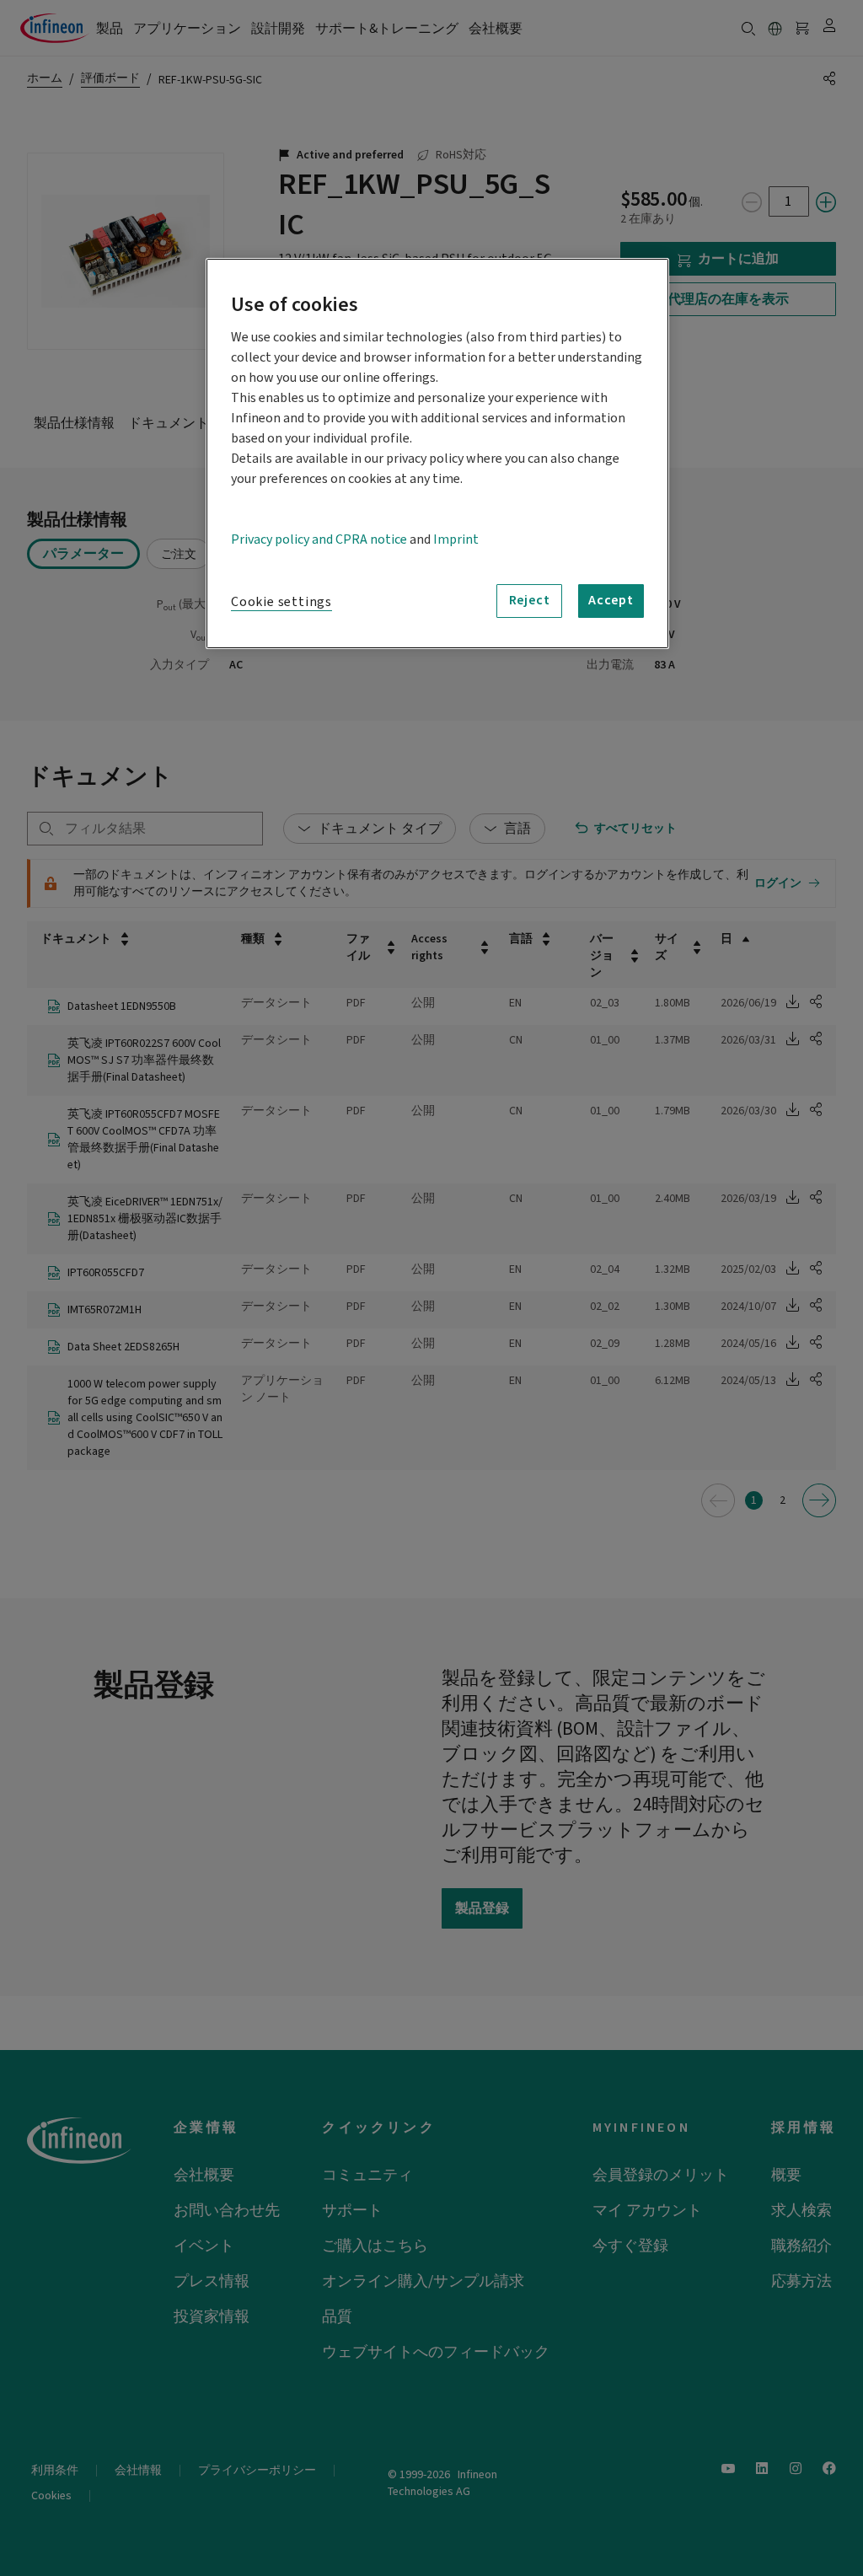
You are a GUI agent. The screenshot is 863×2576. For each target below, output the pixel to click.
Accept (611, 600)
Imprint (456, 539)
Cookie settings (281, 602)
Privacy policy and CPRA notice (319, 539)
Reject (530, 600)
